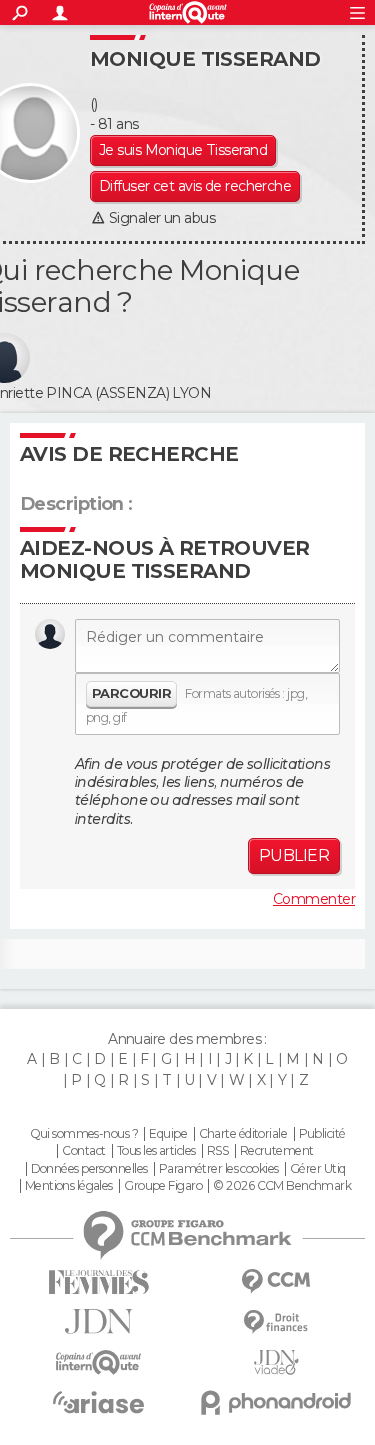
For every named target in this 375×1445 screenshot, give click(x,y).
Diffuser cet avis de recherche (195, 186)
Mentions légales (69, 1186)
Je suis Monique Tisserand (183, 150)
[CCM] (277, 1281)
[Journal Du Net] (99, 1321)
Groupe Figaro (163, 1186)
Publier (294, 855)
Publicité (322, 1134)
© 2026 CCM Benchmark (282, 1186)
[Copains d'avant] (99, 1362)
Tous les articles (156, 1151)
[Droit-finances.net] (277, 1322)
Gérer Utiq (317, 1169)
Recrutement (277, 1151)
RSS (217, 1151)
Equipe (168, 1134)
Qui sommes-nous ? (84, 1134)
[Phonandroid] (277, 1402)
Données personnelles (89, 1169)
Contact (83, 1151)
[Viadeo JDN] (277, 1362)
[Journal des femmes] (99, 1282)
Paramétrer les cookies (219, 1169)
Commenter (314, 899)
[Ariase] (99, 1402)
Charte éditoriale (243, 1134)
